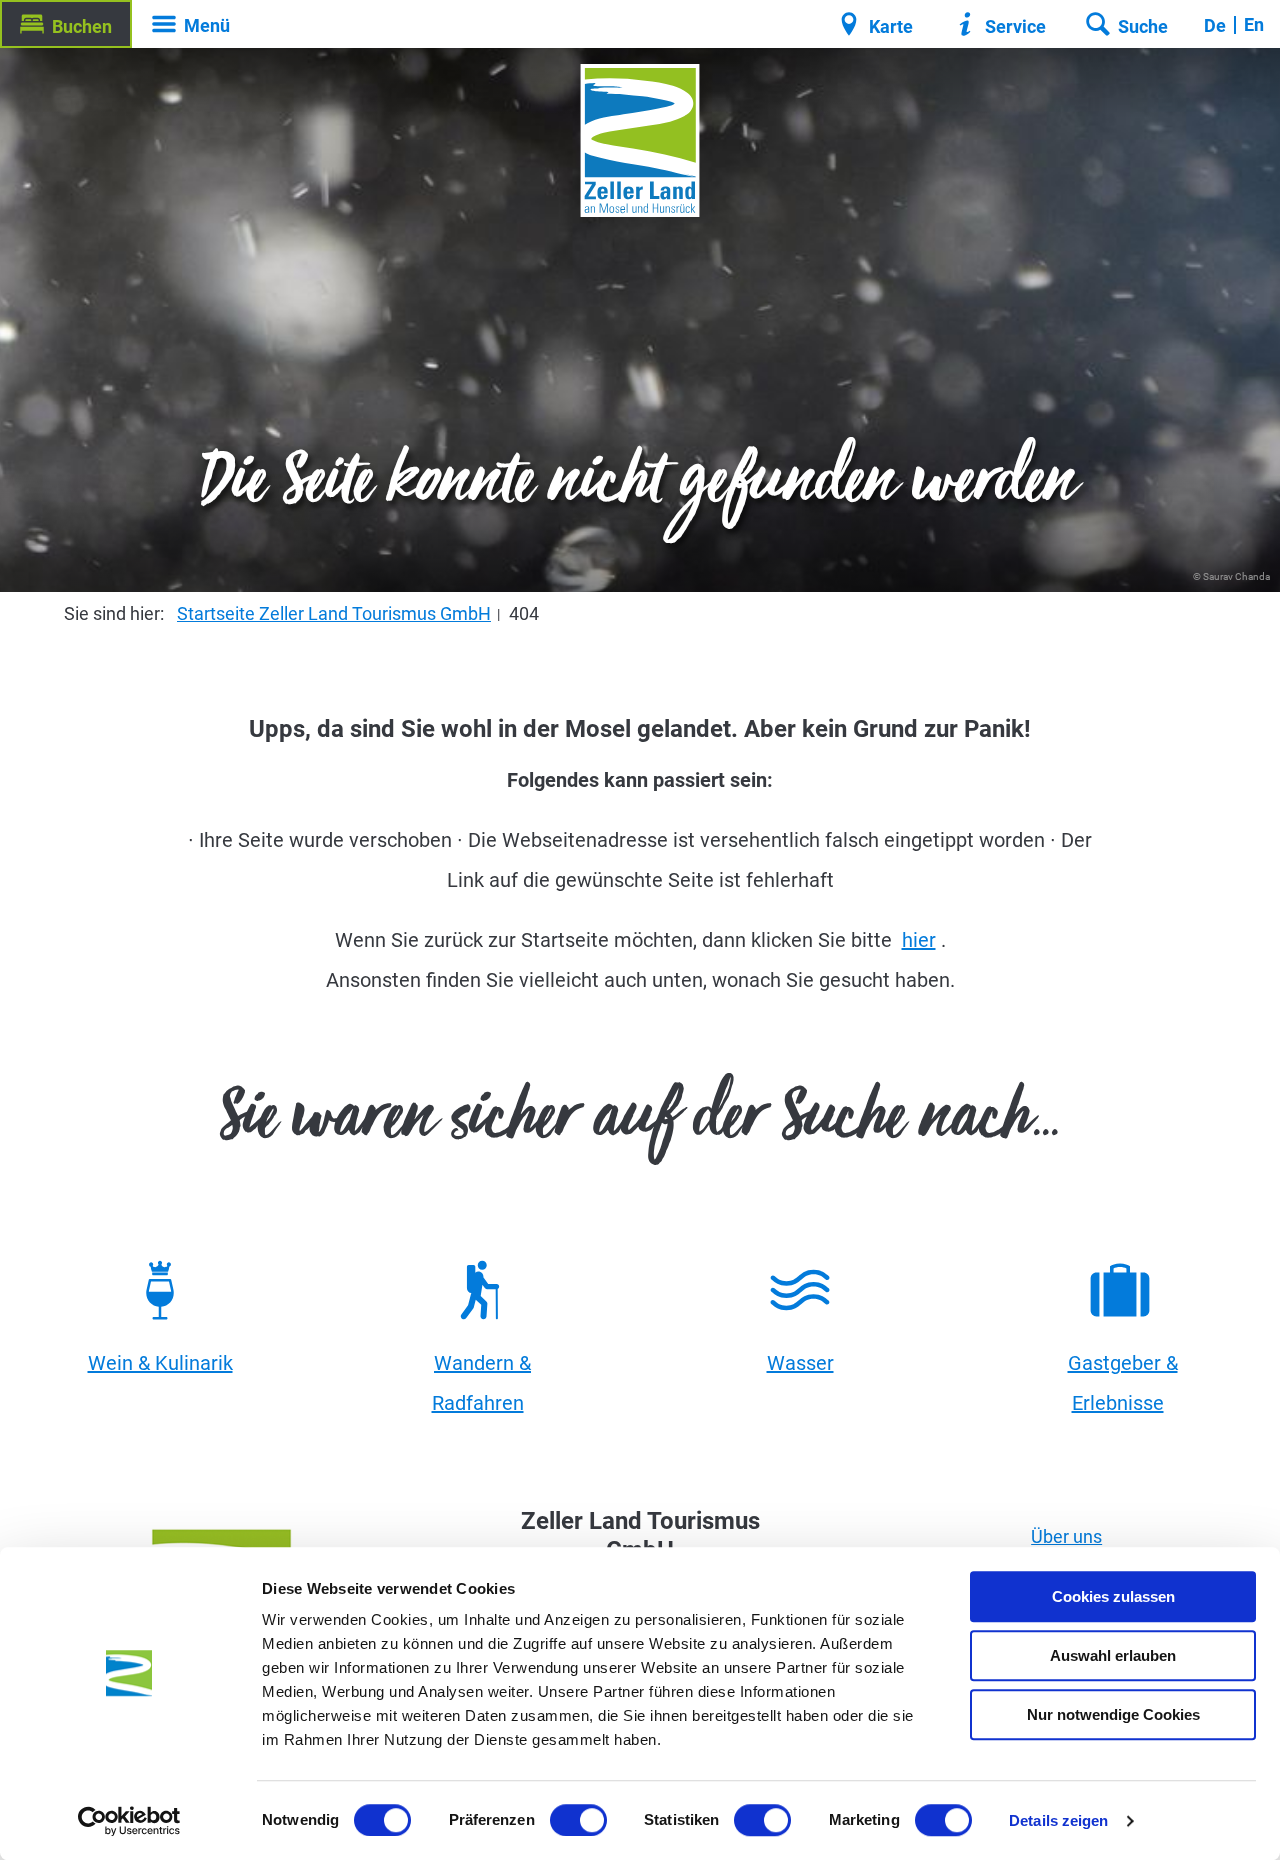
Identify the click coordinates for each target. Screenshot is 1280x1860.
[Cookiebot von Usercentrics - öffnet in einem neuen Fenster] (129, 1821)
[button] (66, 24)
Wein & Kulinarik (160, 1363)
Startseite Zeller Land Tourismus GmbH (334, 613)
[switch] (578, 1820)
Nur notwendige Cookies (1113, 1714)
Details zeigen (1058, 1820)
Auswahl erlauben (1113, 1655)
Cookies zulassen (1113, 1596)
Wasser (800, 1363)
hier (919, 940)
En (1254, 24)
